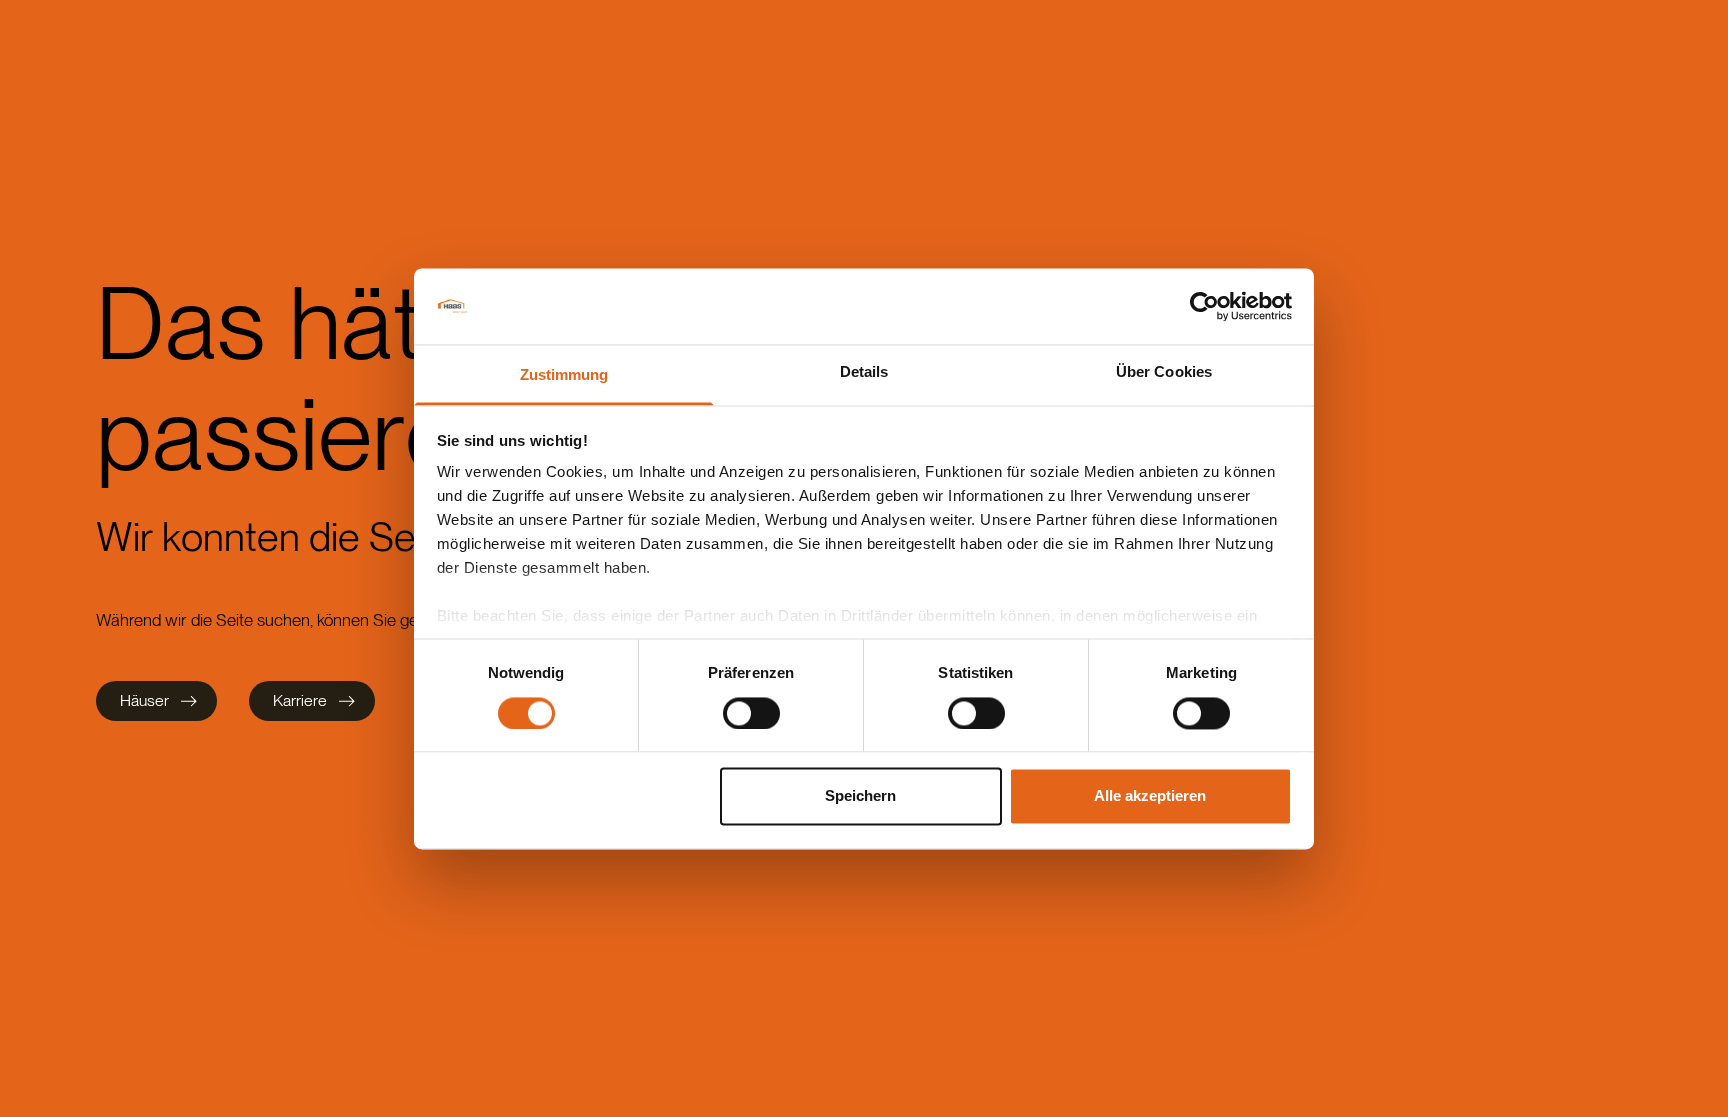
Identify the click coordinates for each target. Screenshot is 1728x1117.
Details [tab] (864, 372)
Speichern (860, 796)
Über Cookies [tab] (1164, 372)
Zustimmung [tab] (564, 375)
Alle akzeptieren (1150, 796)
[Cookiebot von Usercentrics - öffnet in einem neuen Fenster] (1204, 306)
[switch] (751, 713)
